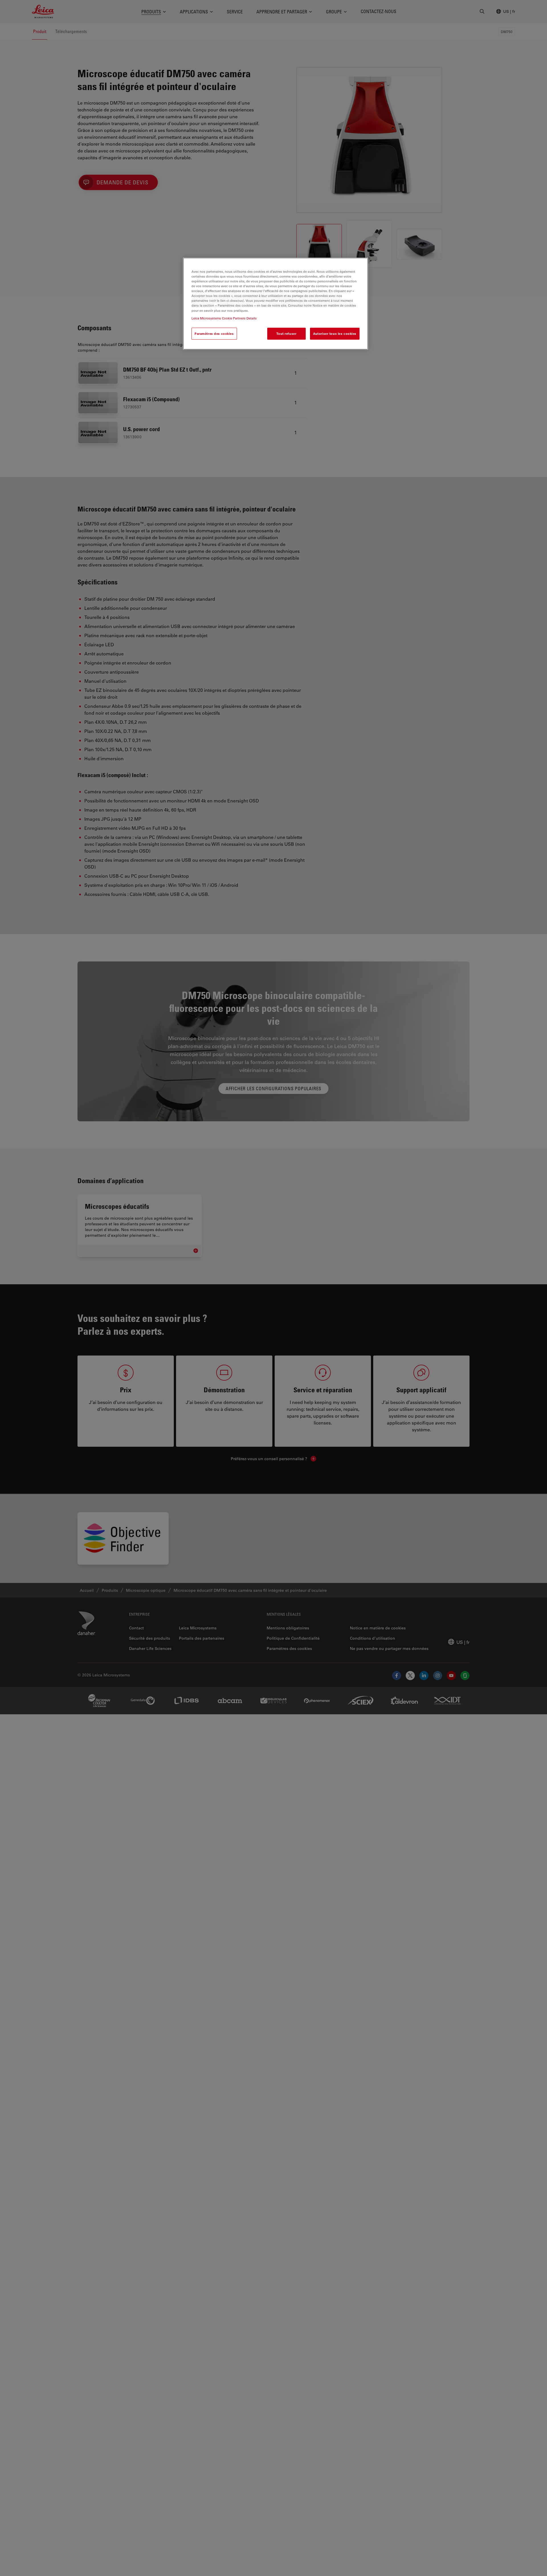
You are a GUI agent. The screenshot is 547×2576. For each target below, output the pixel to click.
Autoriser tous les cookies (335, 334)
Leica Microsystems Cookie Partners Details (224, 318)
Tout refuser (286, 334)
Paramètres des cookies (214, 334)
